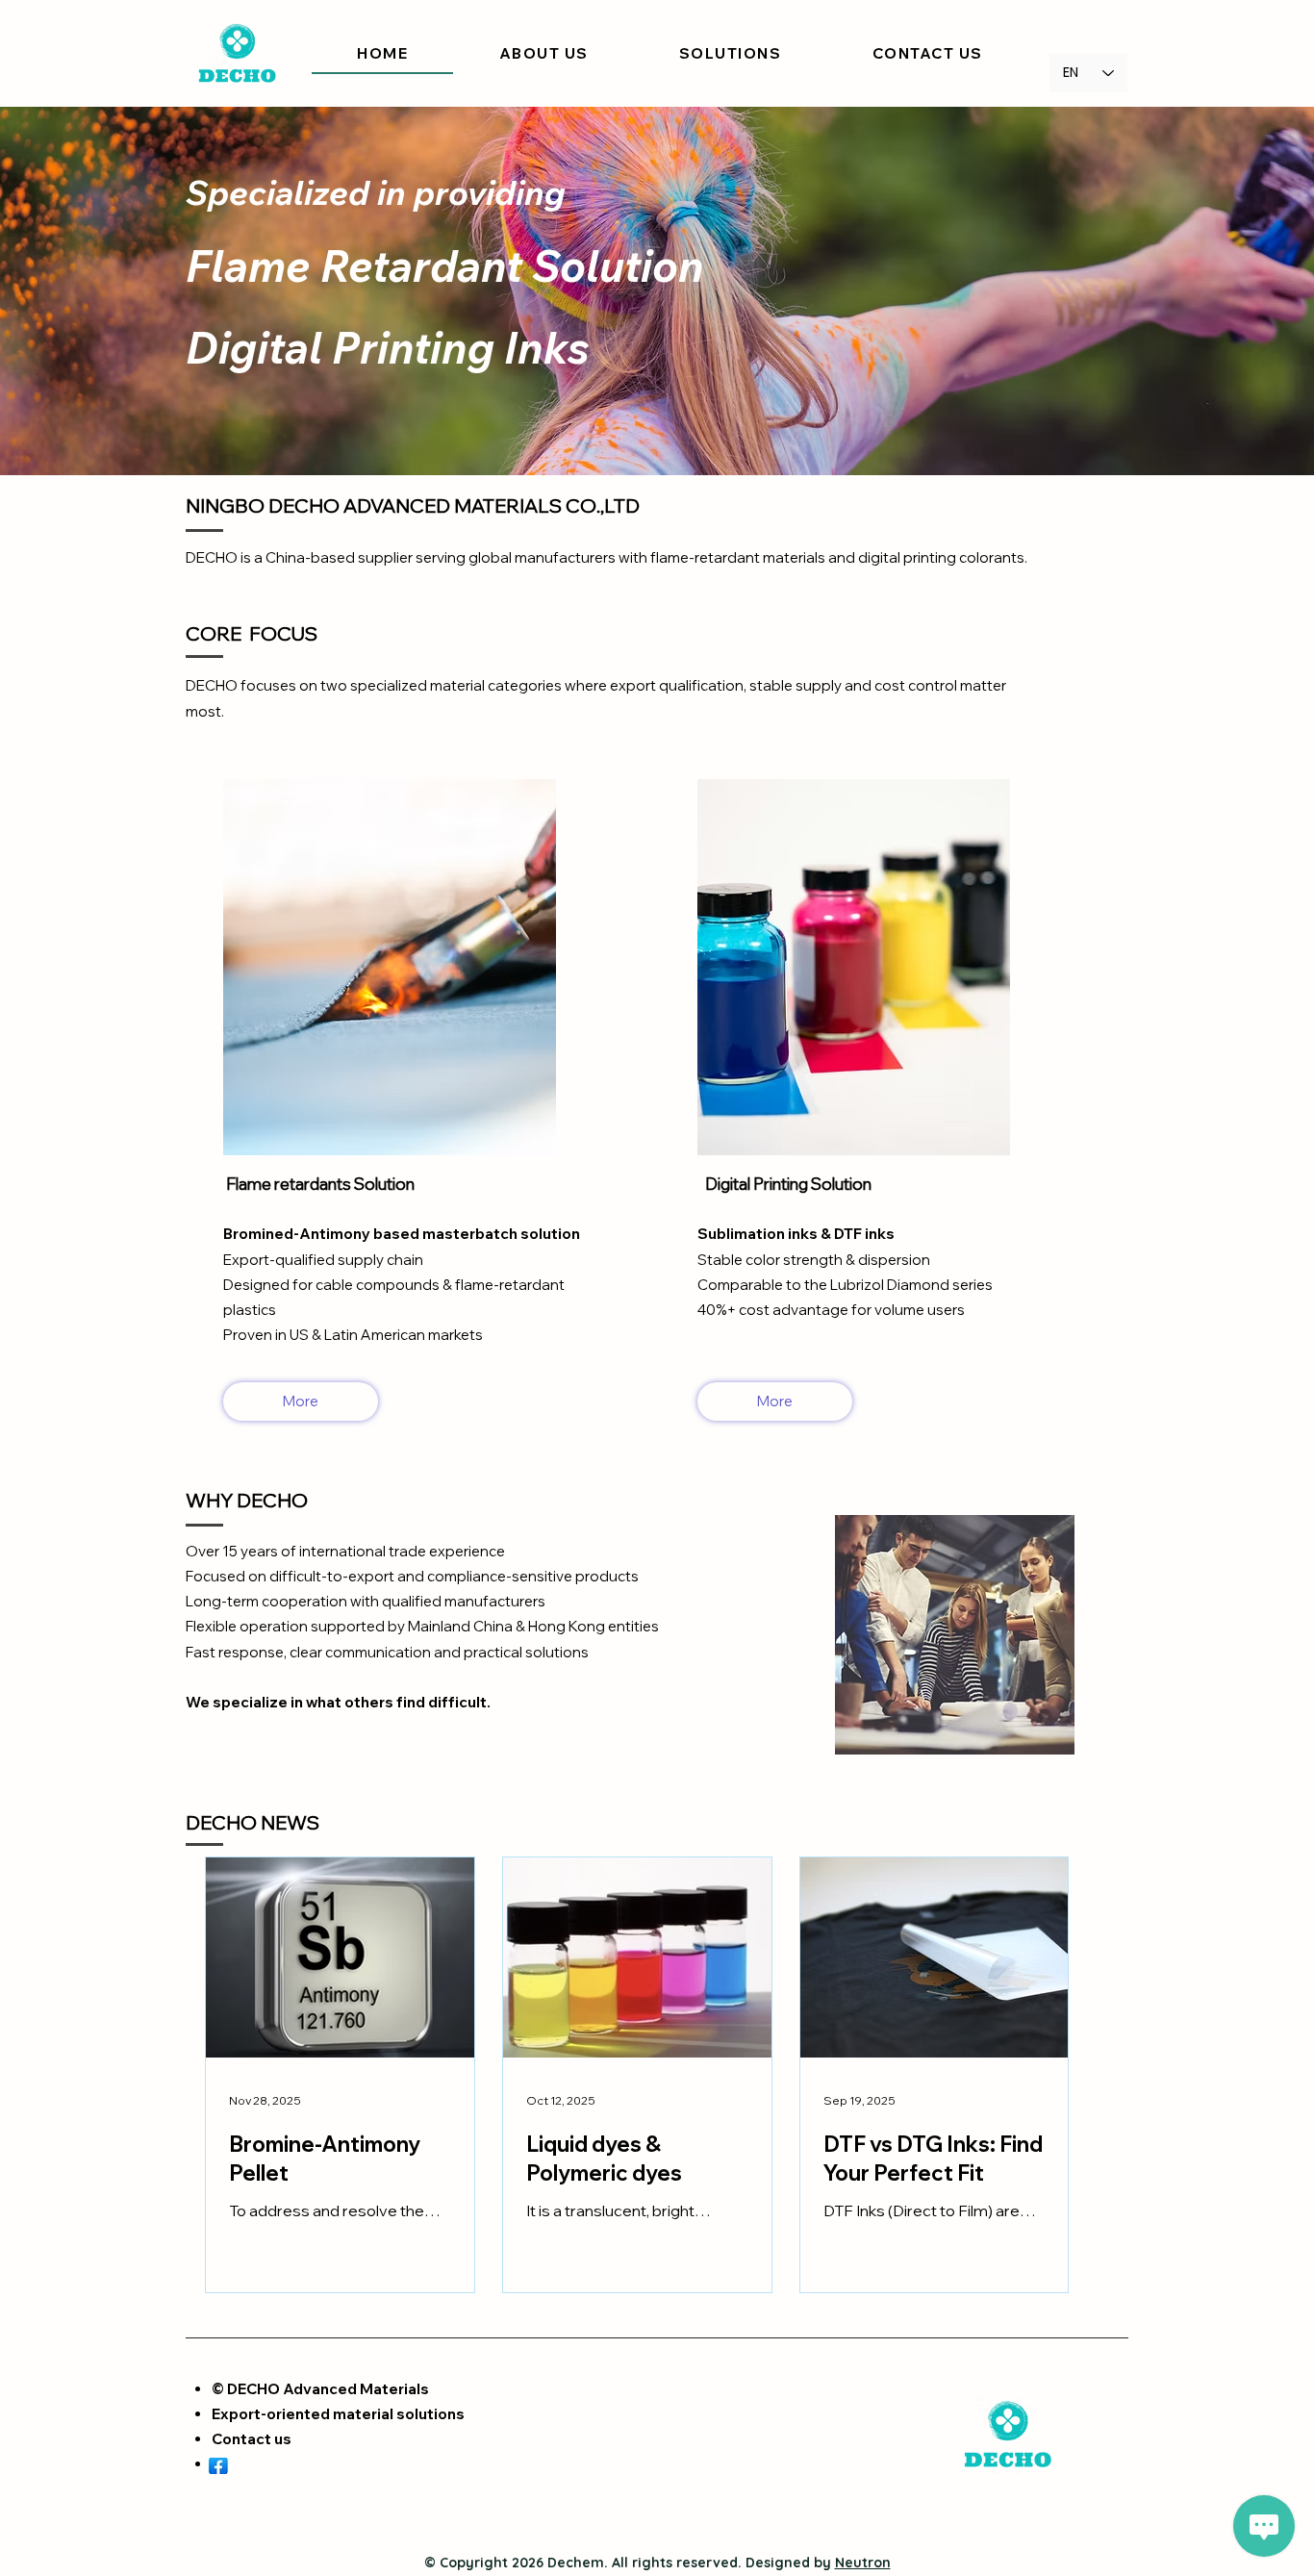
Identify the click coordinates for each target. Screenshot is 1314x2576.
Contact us (252, 2439)
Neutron (863, 2563)
